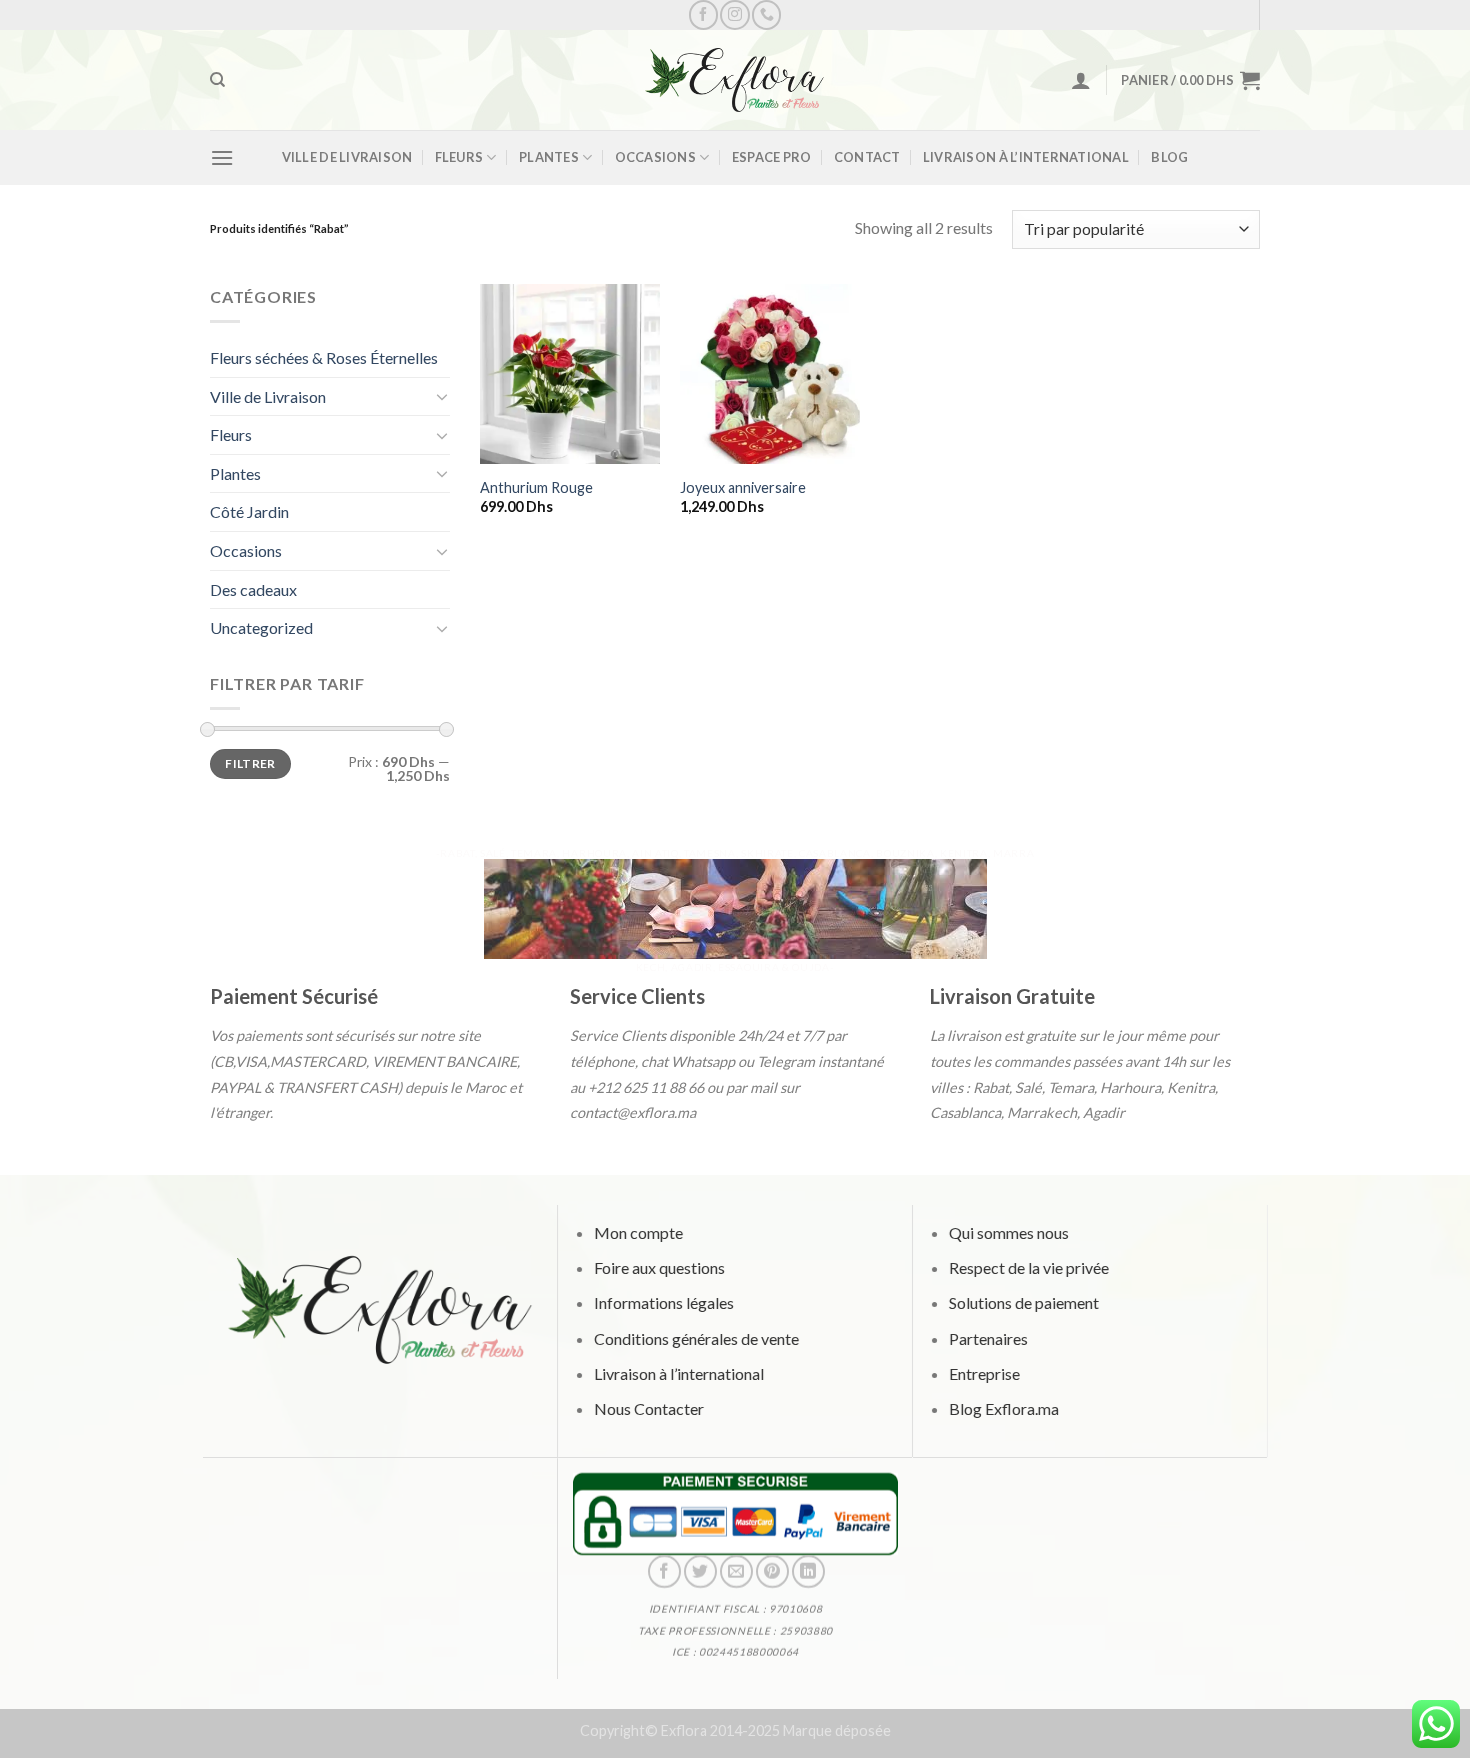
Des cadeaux (253, 589)
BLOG (1169, 157)
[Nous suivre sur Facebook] (703, 14)
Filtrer (250, 763)
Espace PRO (772, 157)
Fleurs (459, 157)
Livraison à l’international (1026, 157)
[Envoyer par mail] (735, 1571)
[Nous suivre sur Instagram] (734, 14)
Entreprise (983, 1373)
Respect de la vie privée (1028, 1268)
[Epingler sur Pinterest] (771, 1571)
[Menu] (222, 157)
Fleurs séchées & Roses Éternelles (324, 357)
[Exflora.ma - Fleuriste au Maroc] (735, 80)
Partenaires (987, 1338)
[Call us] (766, 14)
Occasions (655, 157)
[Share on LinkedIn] (808, 1571)
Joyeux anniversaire (743, 487)
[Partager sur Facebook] (663, 1571)
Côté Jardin (249, 511)
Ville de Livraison (347, 157)
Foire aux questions (658, 1268)
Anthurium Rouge (536, 487)
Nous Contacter (648, 1408)
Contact (867, 157)
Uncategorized (261, 627)
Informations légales (663, 1303)
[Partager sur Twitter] (699, 1571)
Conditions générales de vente (695, 1338)
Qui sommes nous (1008, 1232)
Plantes (549, 157)
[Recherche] (217, 80)
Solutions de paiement (1023, 1303)
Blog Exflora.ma (1003, 1408)
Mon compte (637, 1232)
